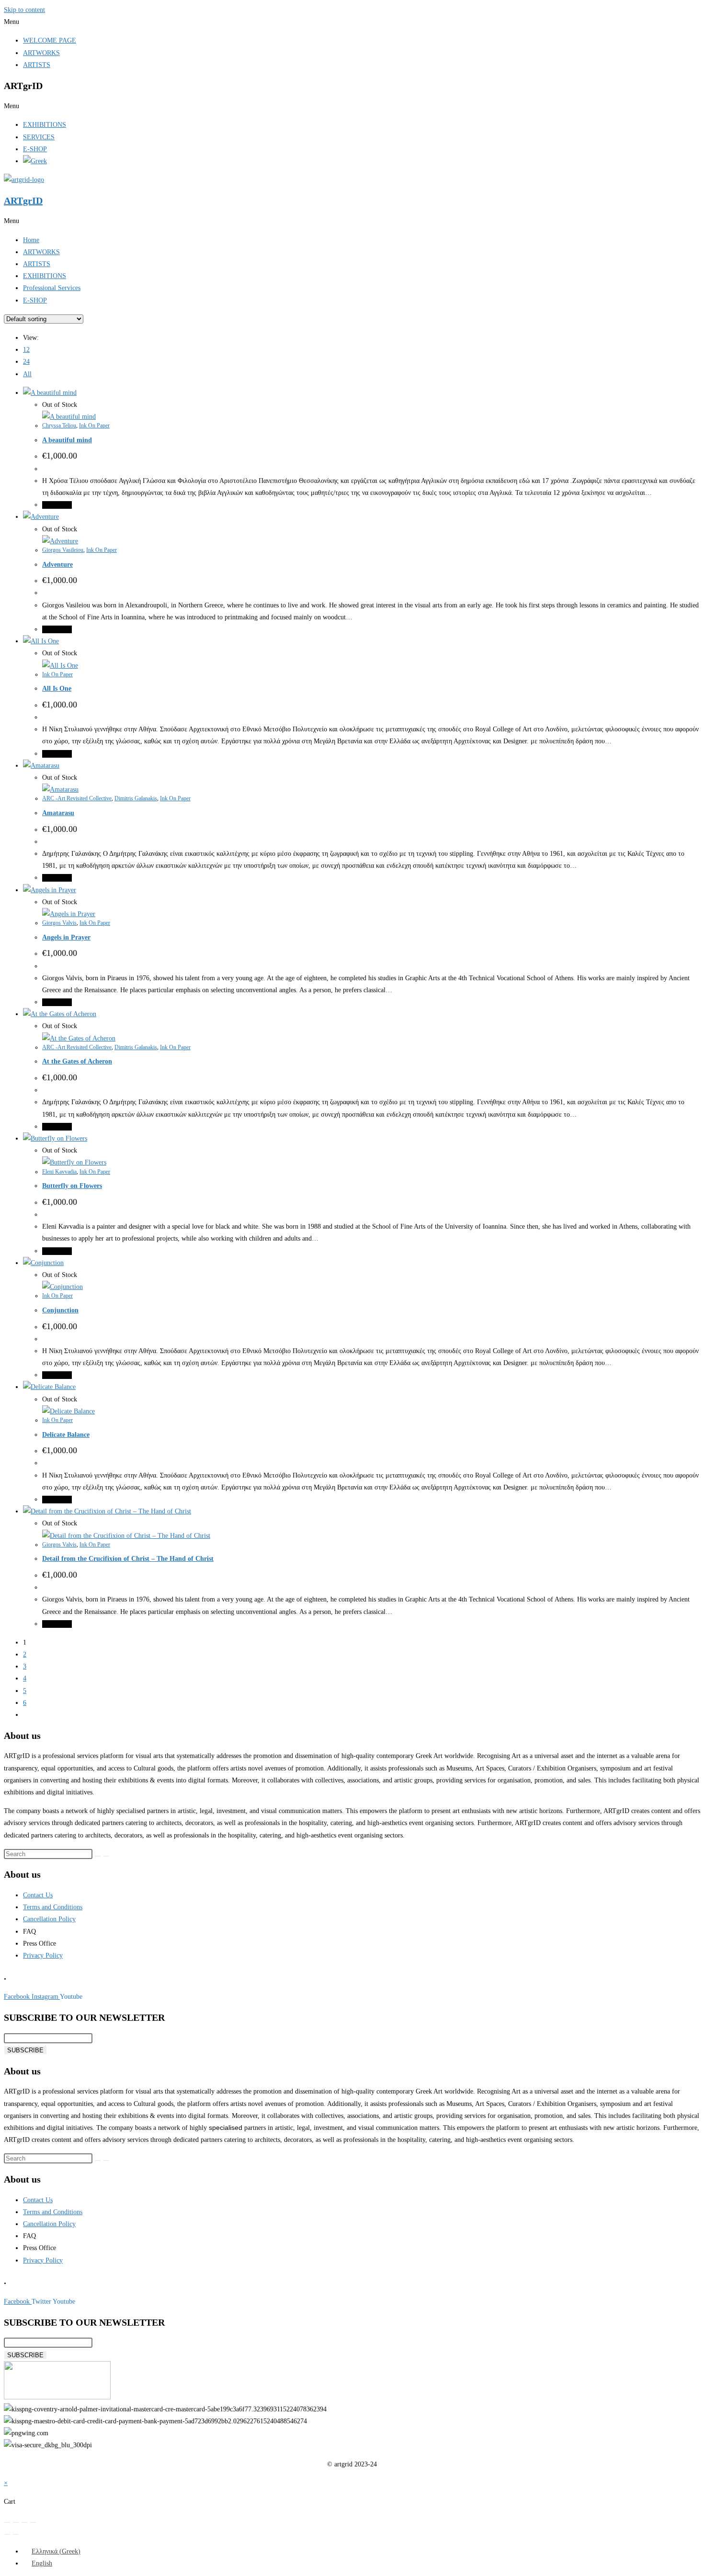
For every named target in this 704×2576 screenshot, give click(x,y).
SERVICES (39, 137)
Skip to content (24, 10)
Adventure (57, 565)
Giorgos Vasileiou (63, 550)
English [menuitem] (42, 2563)
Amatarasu (58, 813)
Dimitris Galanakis (136, 798)
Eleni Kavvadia (59, 1172)
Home (31, 240)
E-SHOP (35, 149)
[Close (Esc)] (33, 2522)
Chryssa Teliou (59, 426)
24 (26, 362)
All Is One (57, 689)
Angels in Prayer (66, 937)
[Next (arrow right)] (16, 2534)
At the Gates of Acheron (77, 1061)
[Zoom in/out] (7, 2522)
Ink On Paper (94, 426)
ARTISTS (37, 65)
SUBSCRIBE (25, 2050)
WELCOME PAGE (50, 40)
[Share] (24, 2522)
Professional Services (52, 288)
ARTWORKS (41, 53)
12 (26, 350)
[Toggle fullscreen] (16, 2522)
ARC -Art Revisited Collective (77, 798)
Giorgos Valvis (59, 923)
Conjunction (60, 1310)
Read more (57, 505)
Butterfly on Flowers (72, 1186)
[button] (352, 22)
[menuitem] (52, 2551)
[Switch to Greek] (35, 161)
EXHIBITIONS (45, 125)
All (27, 374)
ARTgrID (23, 201)
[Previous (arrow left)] (7, 2534)
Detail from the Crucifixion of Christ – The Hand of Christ (128, 1559)
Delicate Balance (66, 1435)
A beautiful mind (67, 440)
